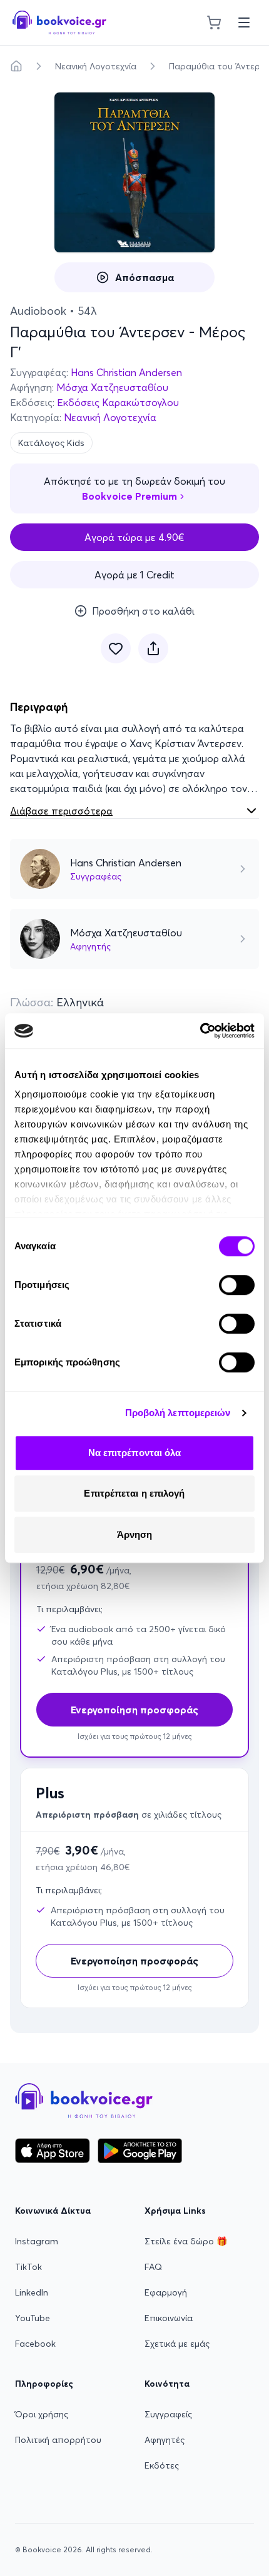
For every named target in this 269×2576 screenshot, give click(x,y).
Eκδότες (162, 2465)
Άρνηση (135, 1534)
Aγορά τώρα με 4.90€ (134, 537)
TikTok (28, 2267)
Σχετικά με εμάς (177, 2344)
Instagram (37, 2241)
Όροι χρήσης (42, 2414)
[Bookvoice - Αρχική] (59, 22)
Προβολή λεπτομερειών (178, 1413)
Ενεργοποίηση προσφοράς (134, 1961)
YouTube (33, 2318)
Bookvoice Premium (129, 496)
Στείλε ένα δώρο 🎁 (186, 2241)
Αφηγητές (165, 2440)
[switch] (237, 1285)
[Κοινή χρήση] (153, 648)
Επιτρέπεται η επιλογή (134, 1493)
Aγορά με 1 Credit (134, 575)
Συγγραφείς (168, 2414)
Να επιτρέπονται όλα (135, 1453)
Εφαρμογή (166, 2292)
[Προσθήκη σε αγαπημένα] (116, 648)
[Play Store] (140, 2151)
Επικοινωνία (169, 2318)
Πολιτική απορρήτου (58, 2440)
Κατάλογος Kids (51, 443)
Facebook (35, 2344)
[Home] (16, 66)
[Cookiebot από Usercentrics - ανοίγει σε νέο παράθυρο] (200, 1031)
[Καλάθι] (214, 22)
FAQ (153, 2267)
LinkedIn (32, 2292)
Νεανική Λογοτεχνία (96, 66)
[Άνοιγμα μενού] (244, 22)
